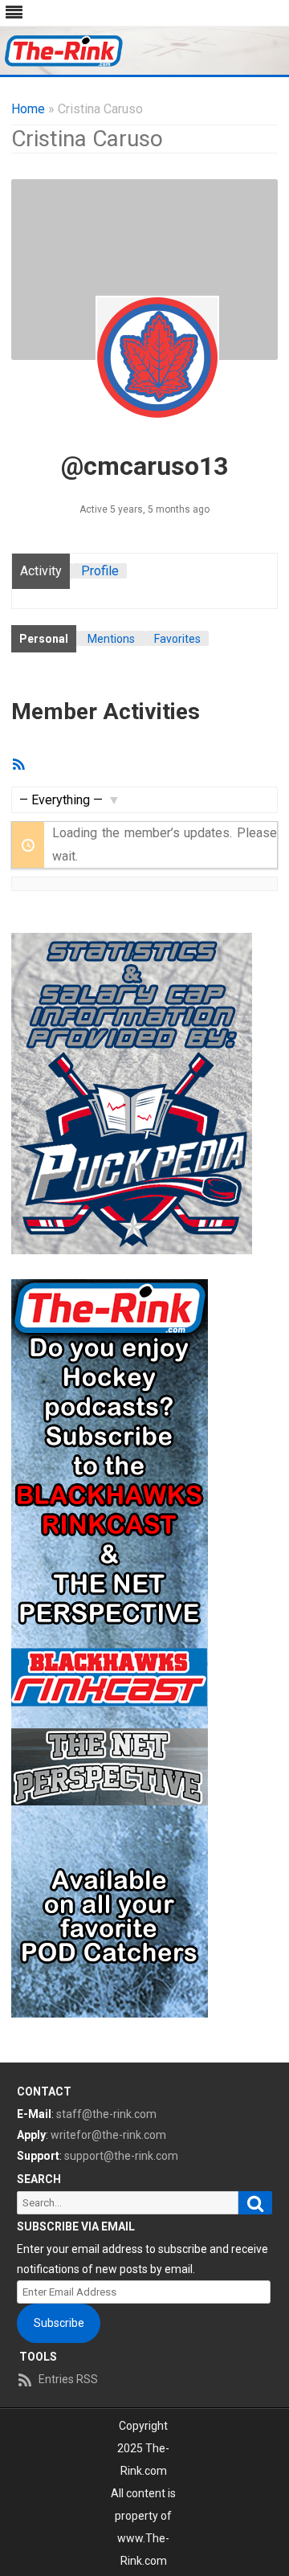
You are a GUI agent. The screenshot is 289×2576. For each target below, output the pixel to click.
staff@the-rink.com (106, 2114)
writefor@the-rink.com (108, 2135)
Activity (41, 571)
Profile (100, 571)
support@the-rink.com (121, 2156)
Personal (44, 639)
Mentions (111, 639)
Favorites (177, 639)
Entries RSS (68, 2379)
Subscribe (59, 2323)
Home (28, 109)
